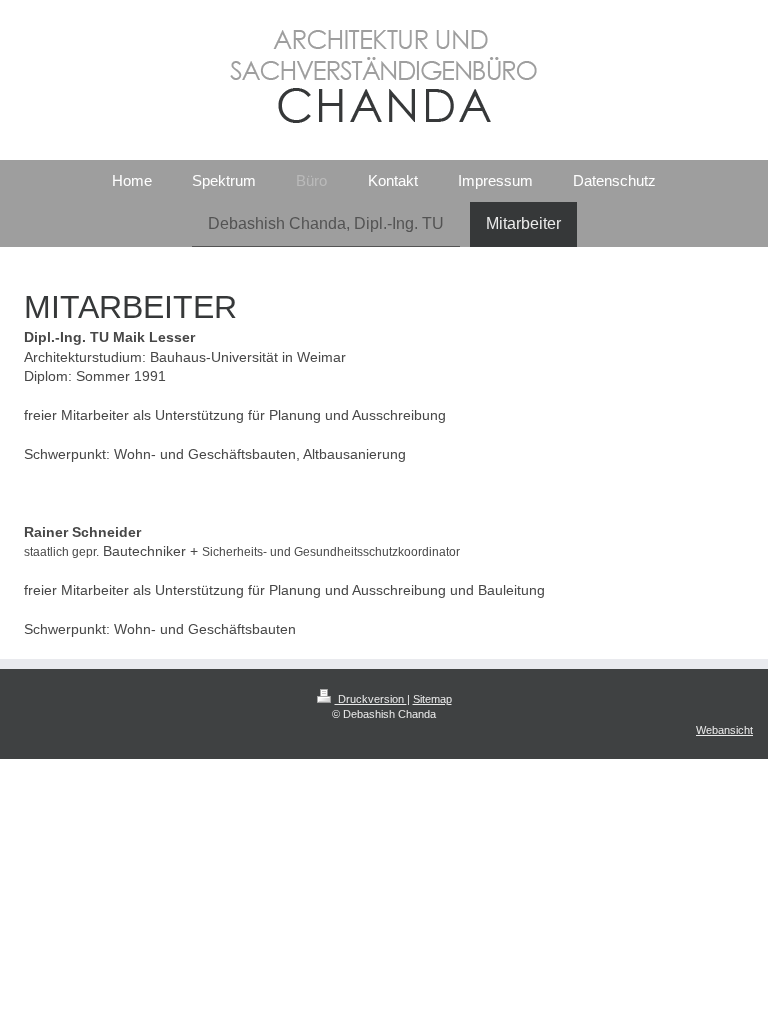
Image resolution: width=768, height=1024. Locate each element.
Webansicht (724, 730)
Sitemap (432, 699)
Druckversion (371, 699)
